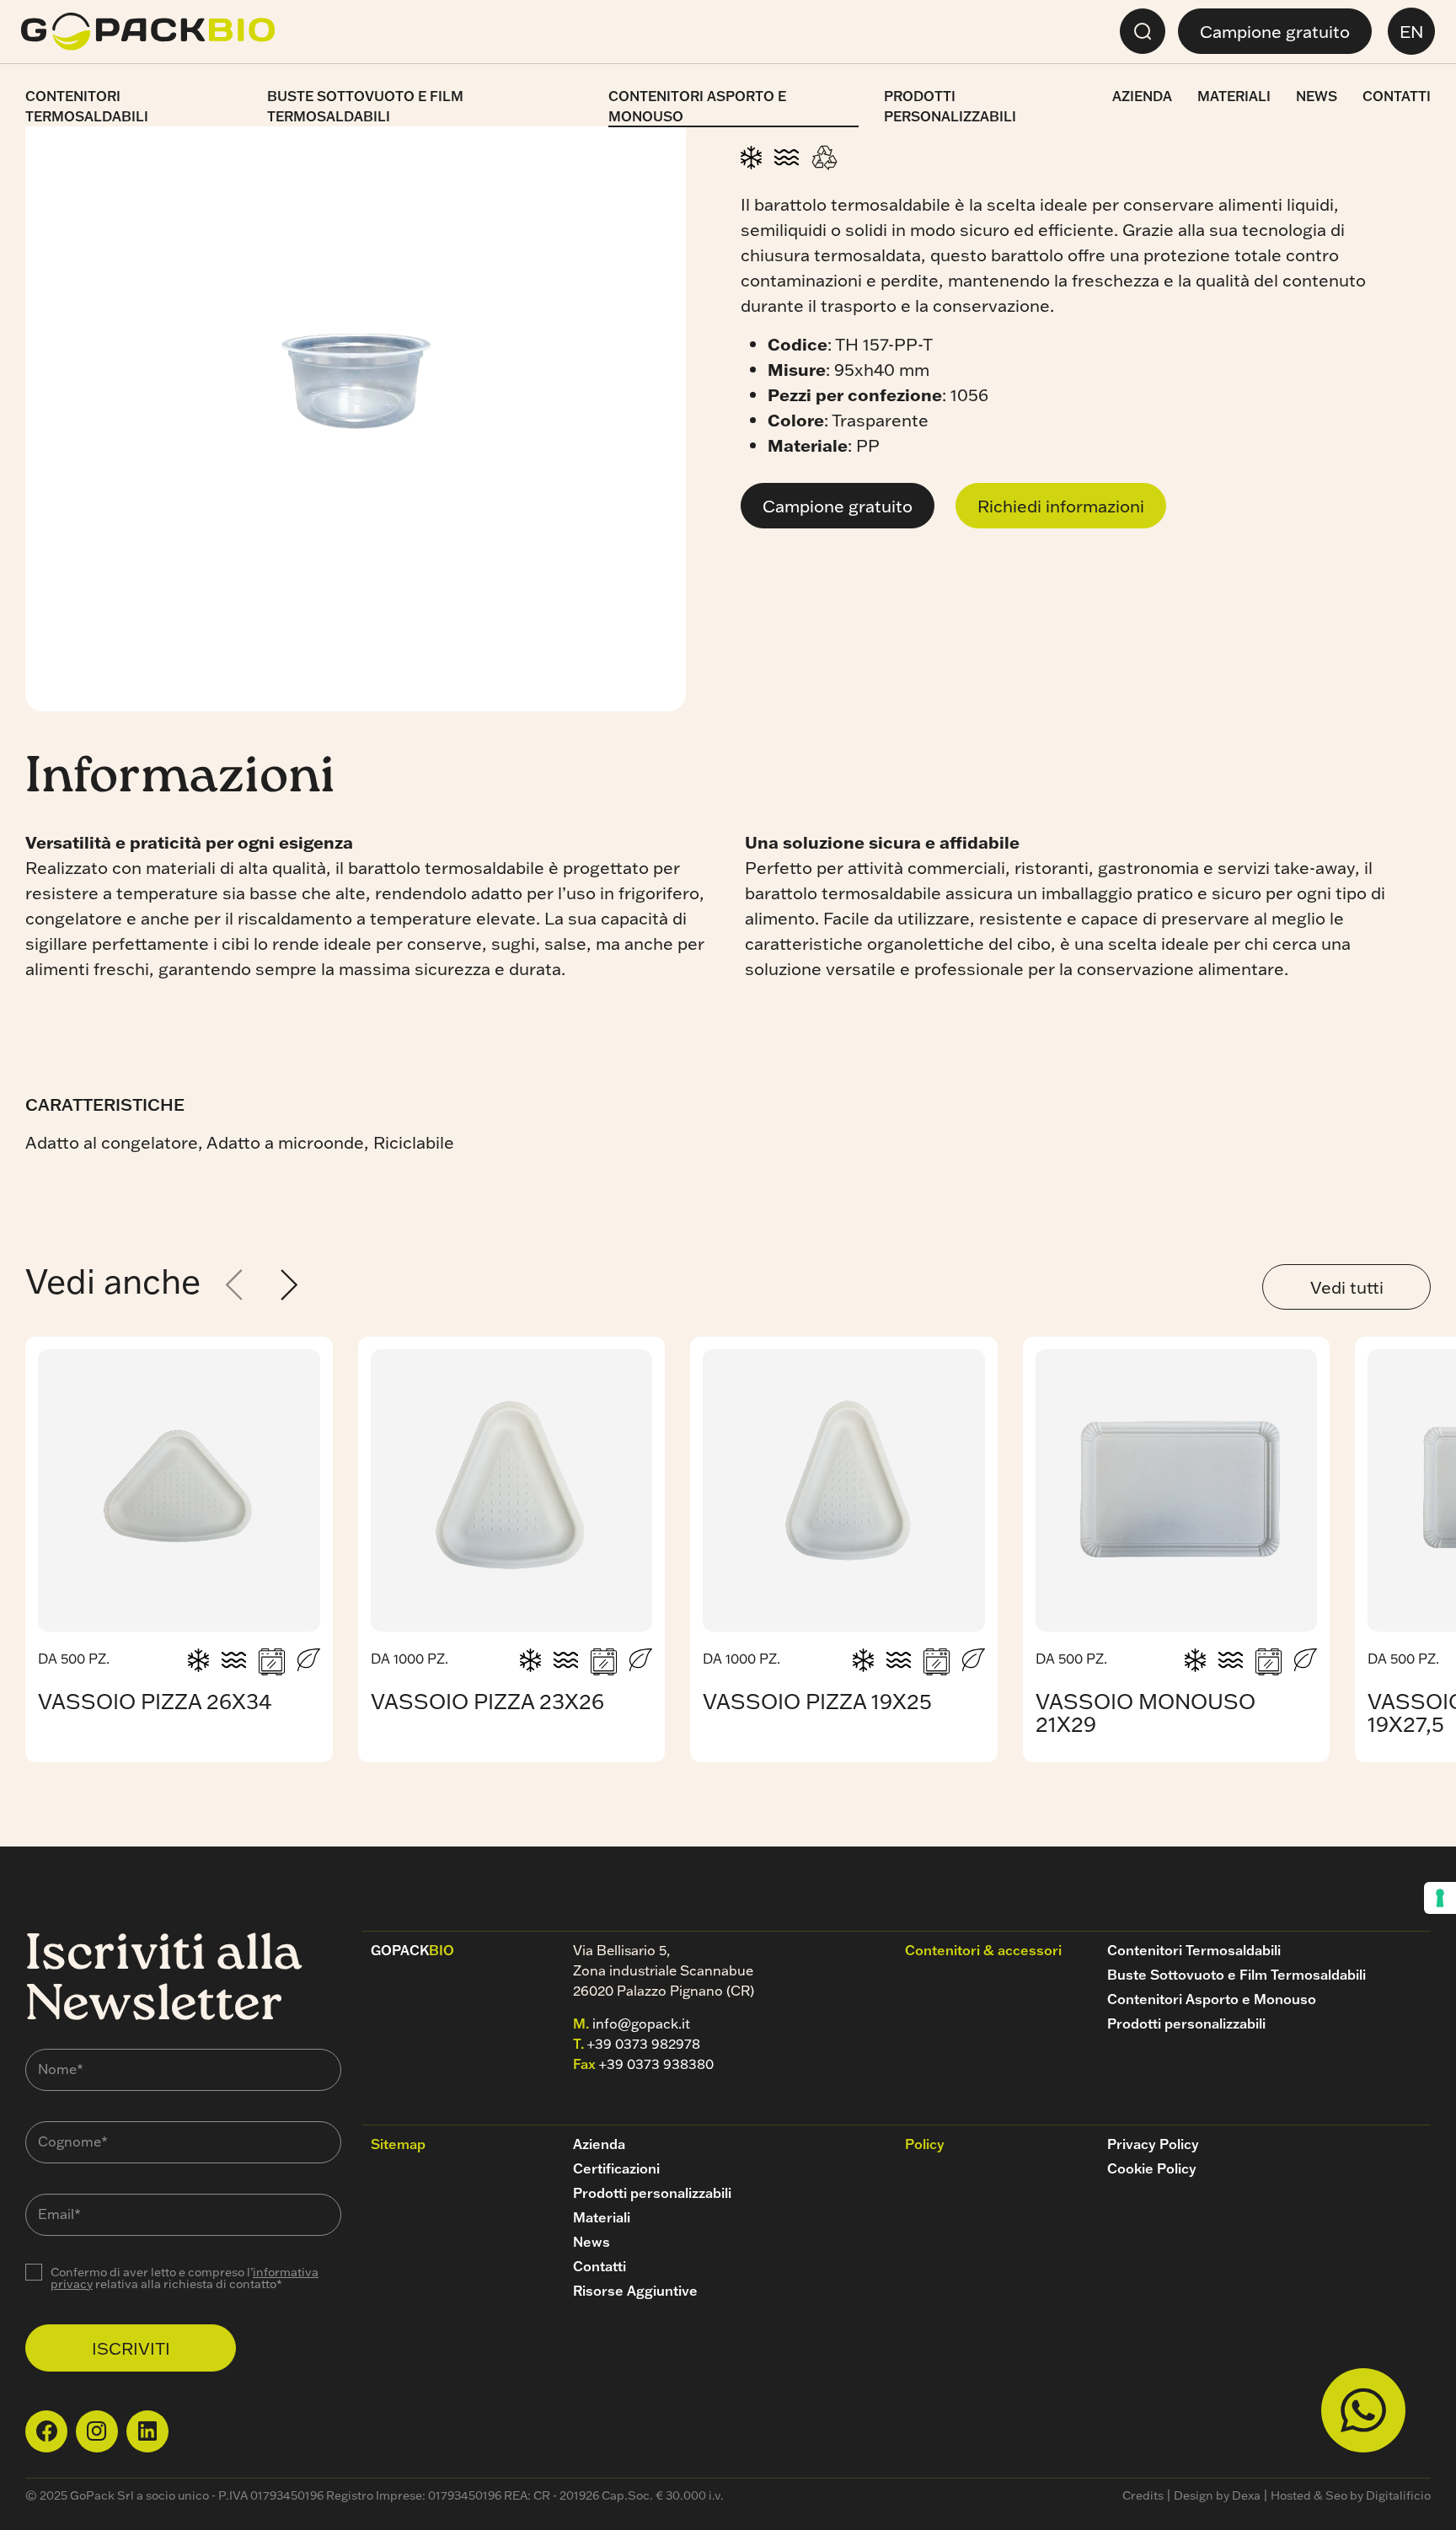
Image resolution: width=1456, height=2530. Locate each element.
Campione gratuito (1275, 31)
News (1317, 96)
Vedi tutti (1347, 1287)
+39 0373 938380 (656, 2064)
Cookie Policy (1152, 2168)
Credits (1143, 2495)
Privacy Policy (1153, 2144)
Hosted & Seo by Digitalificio (1351, 2495)
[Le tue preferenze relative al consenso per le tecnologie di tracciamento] (1440, 1898)
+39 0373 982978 (644, 2044)
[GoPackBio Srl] (148, 32)
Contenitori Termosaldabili (87, 106)
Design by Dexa (1217, 2495)
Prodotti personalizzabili (950, 106)
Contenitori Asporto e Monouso (697, 106)
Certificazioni (616, 2168)
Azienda (1142, 96)
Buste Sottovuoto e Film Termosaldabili (365, 106)
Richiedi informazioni (1061, 506)
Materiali (1234, 96)
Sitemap (398, 2144)
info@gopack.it (641, 2023)
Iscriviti (131, 2348)
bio (412, 1950)
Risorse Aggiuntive (635, 2291)
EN (1412, 31)
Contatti (1397, 96)
